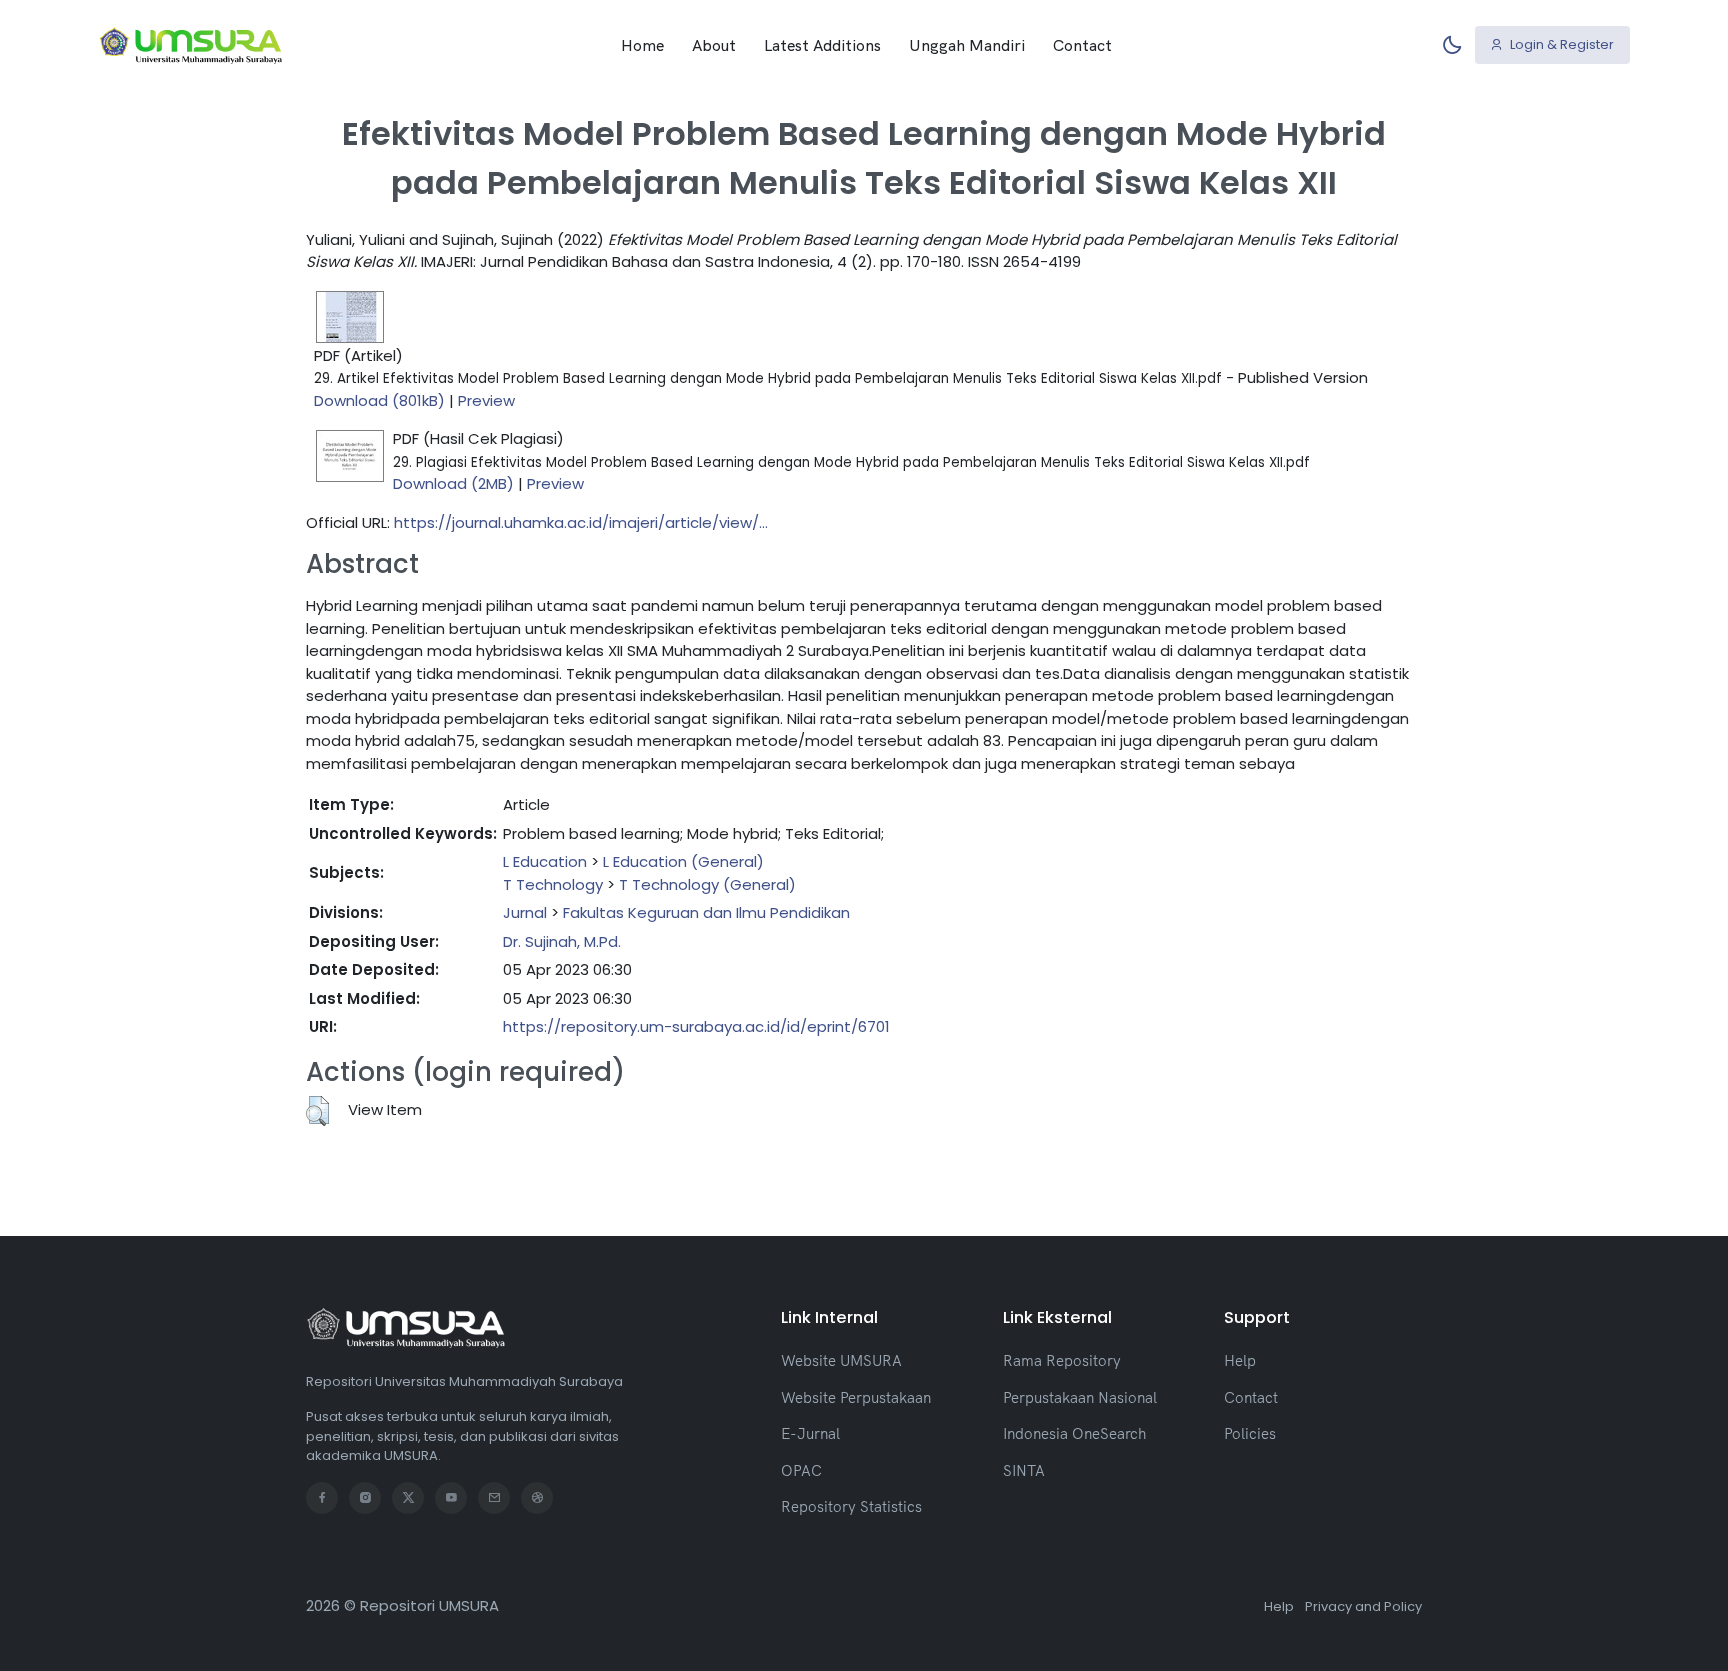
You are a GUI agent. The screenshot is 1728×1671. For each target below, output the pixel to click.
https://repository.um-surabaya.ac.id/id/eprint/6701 (696, 1026)
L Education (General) (683, 861)
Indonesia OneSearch (1074, 1433)
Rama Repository (1062, 1360)
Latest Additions (822, 45)
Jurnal (525, 912)
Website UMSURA (841, 1360)
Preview (486, 400)
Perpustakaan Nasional (1080, 1397)
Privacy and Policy (1363, 1606)
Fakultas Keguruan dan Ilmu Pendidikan (706, 912)
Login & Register (1560, 44)
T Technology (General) (707, 884)
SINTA (1024, 1470)
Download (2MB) (453, 483)
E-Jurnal (810, 1433)
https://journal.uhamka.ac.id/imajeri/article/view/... (581, 522)
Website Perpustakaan (856, 1397)
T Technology (553, 884)
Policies (1250, 1433)
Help (1240, 1360)
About (714, 45)
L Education (545, 861)
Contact (1082, 45)
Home (642, 45)
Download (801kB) (379, 400)
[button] (317, 1111)
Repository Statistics (851, 1506)
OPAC (801, 1470)
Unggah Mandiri (967, 45)
